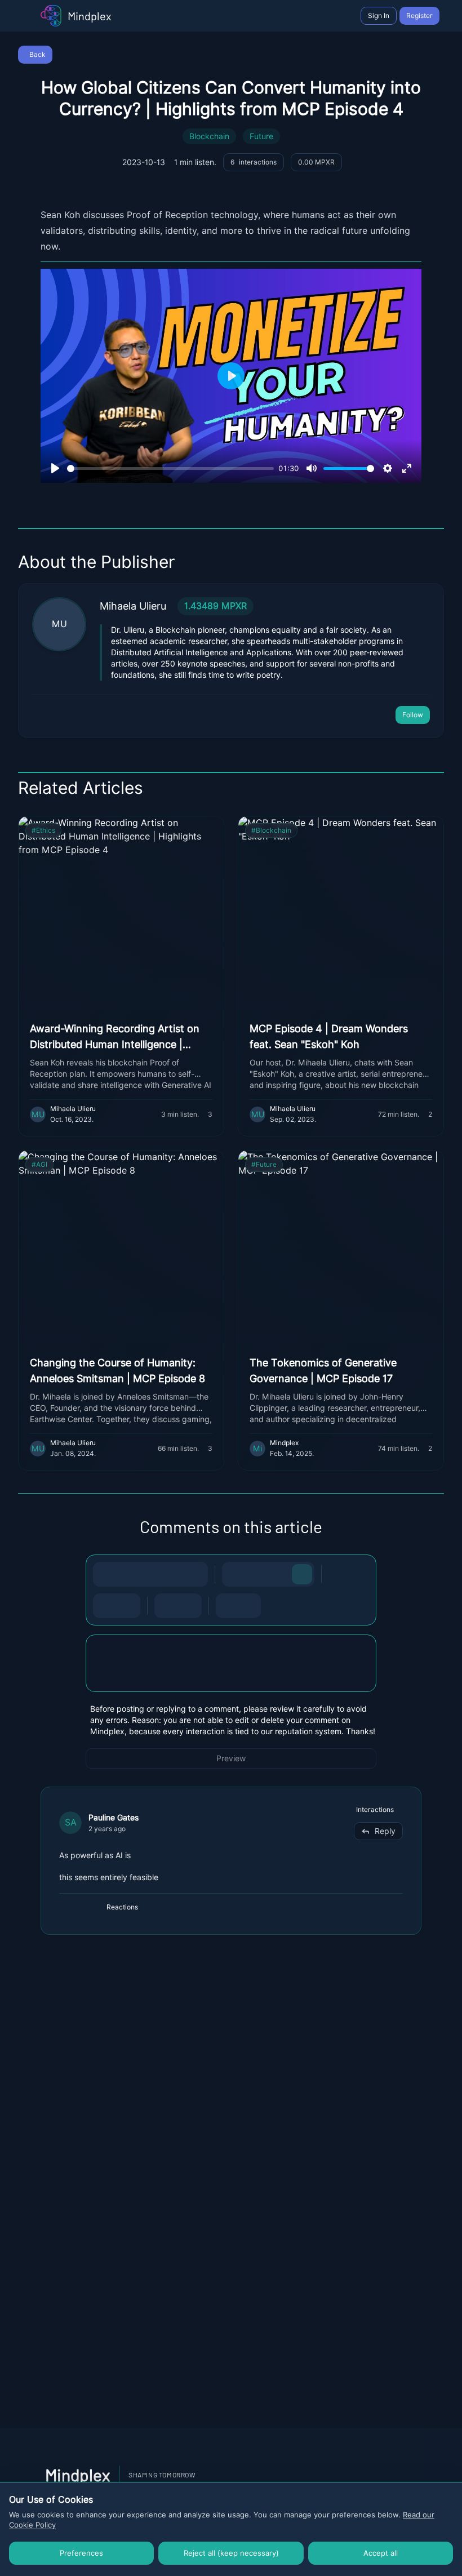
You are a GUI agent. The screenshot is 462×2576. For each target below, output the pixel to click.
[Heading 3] (279, 1574)
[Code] (173, 1574)
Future (261, 136)
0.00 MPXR (316, 162)
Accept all (381, 2553)
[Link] (196, 1574)
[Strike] (150, 1574)
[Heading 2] (257, 1574)
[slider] (170, 468)
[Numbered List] (128, 1606)
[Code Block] (167, 1606)
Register (419, 15)
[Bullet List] (105, 1606)
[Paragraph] (302, 1574)
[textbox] (231, 1675)
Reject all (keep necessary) (231, 2553)
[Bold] (105, 1574)
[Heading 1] (234, 1574)
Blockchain (209, 136)
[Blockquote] (189, 1606)
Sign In (379, 15)
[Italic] (128, 1574)
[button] (231, 1663)
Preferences (81, 2553)
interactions (254, 162)
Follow (413, 715)
